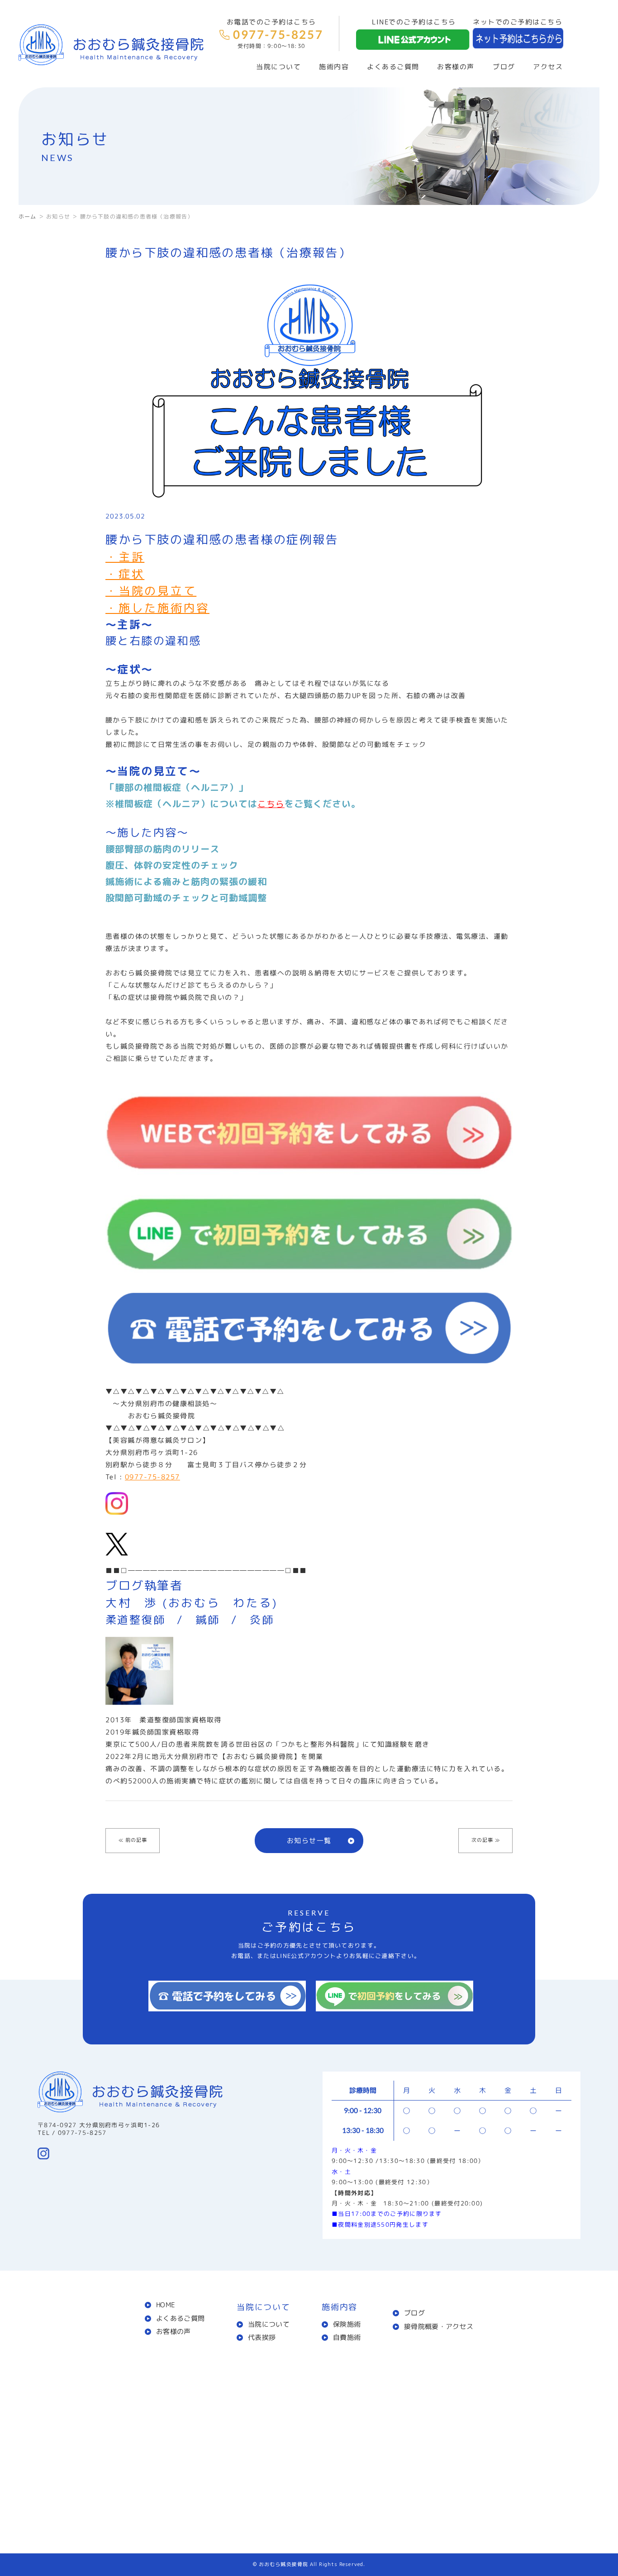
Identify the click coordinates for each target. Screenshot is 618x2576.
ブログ (504, 67)
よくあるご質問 (393, 67)
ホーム (28, 216)
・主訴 (125, 557)
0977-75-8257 (152, 1477)
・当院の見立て (151, 591)
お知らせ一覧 (309, 1841)
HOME (165, 2305)
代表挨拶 (262, 2337)
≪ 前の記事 (133, 1840)
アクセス (548, 67)
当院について (269, 2324)
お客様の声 (456, 67)
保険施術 (347, 2324)
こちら (271, 804)
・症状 (125, 574)
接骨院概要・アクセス (439, 2326)
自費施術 (347, 2337)
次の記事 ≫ (486, 1840)
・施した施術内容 (157, 608)
